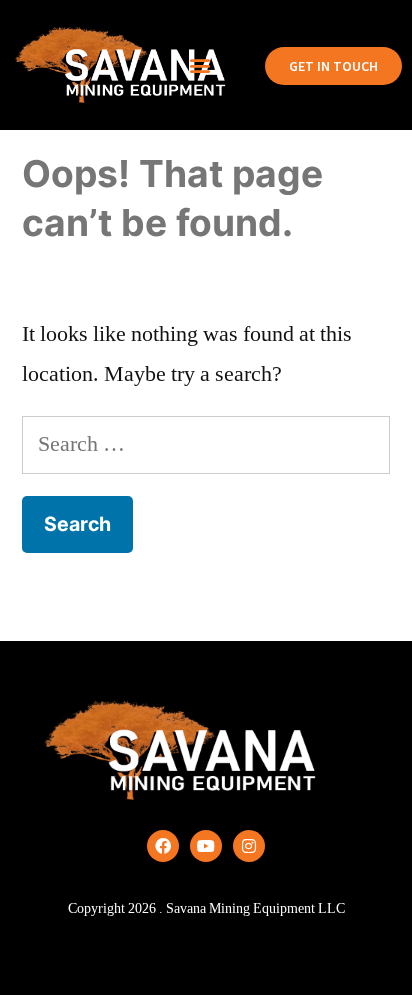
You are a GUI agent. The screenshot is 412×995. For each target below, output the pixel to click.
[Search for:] (206, 444)
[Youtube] (206, 846)
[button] (200, 65)
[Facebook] (163, 846)
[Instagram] (249, 846)
